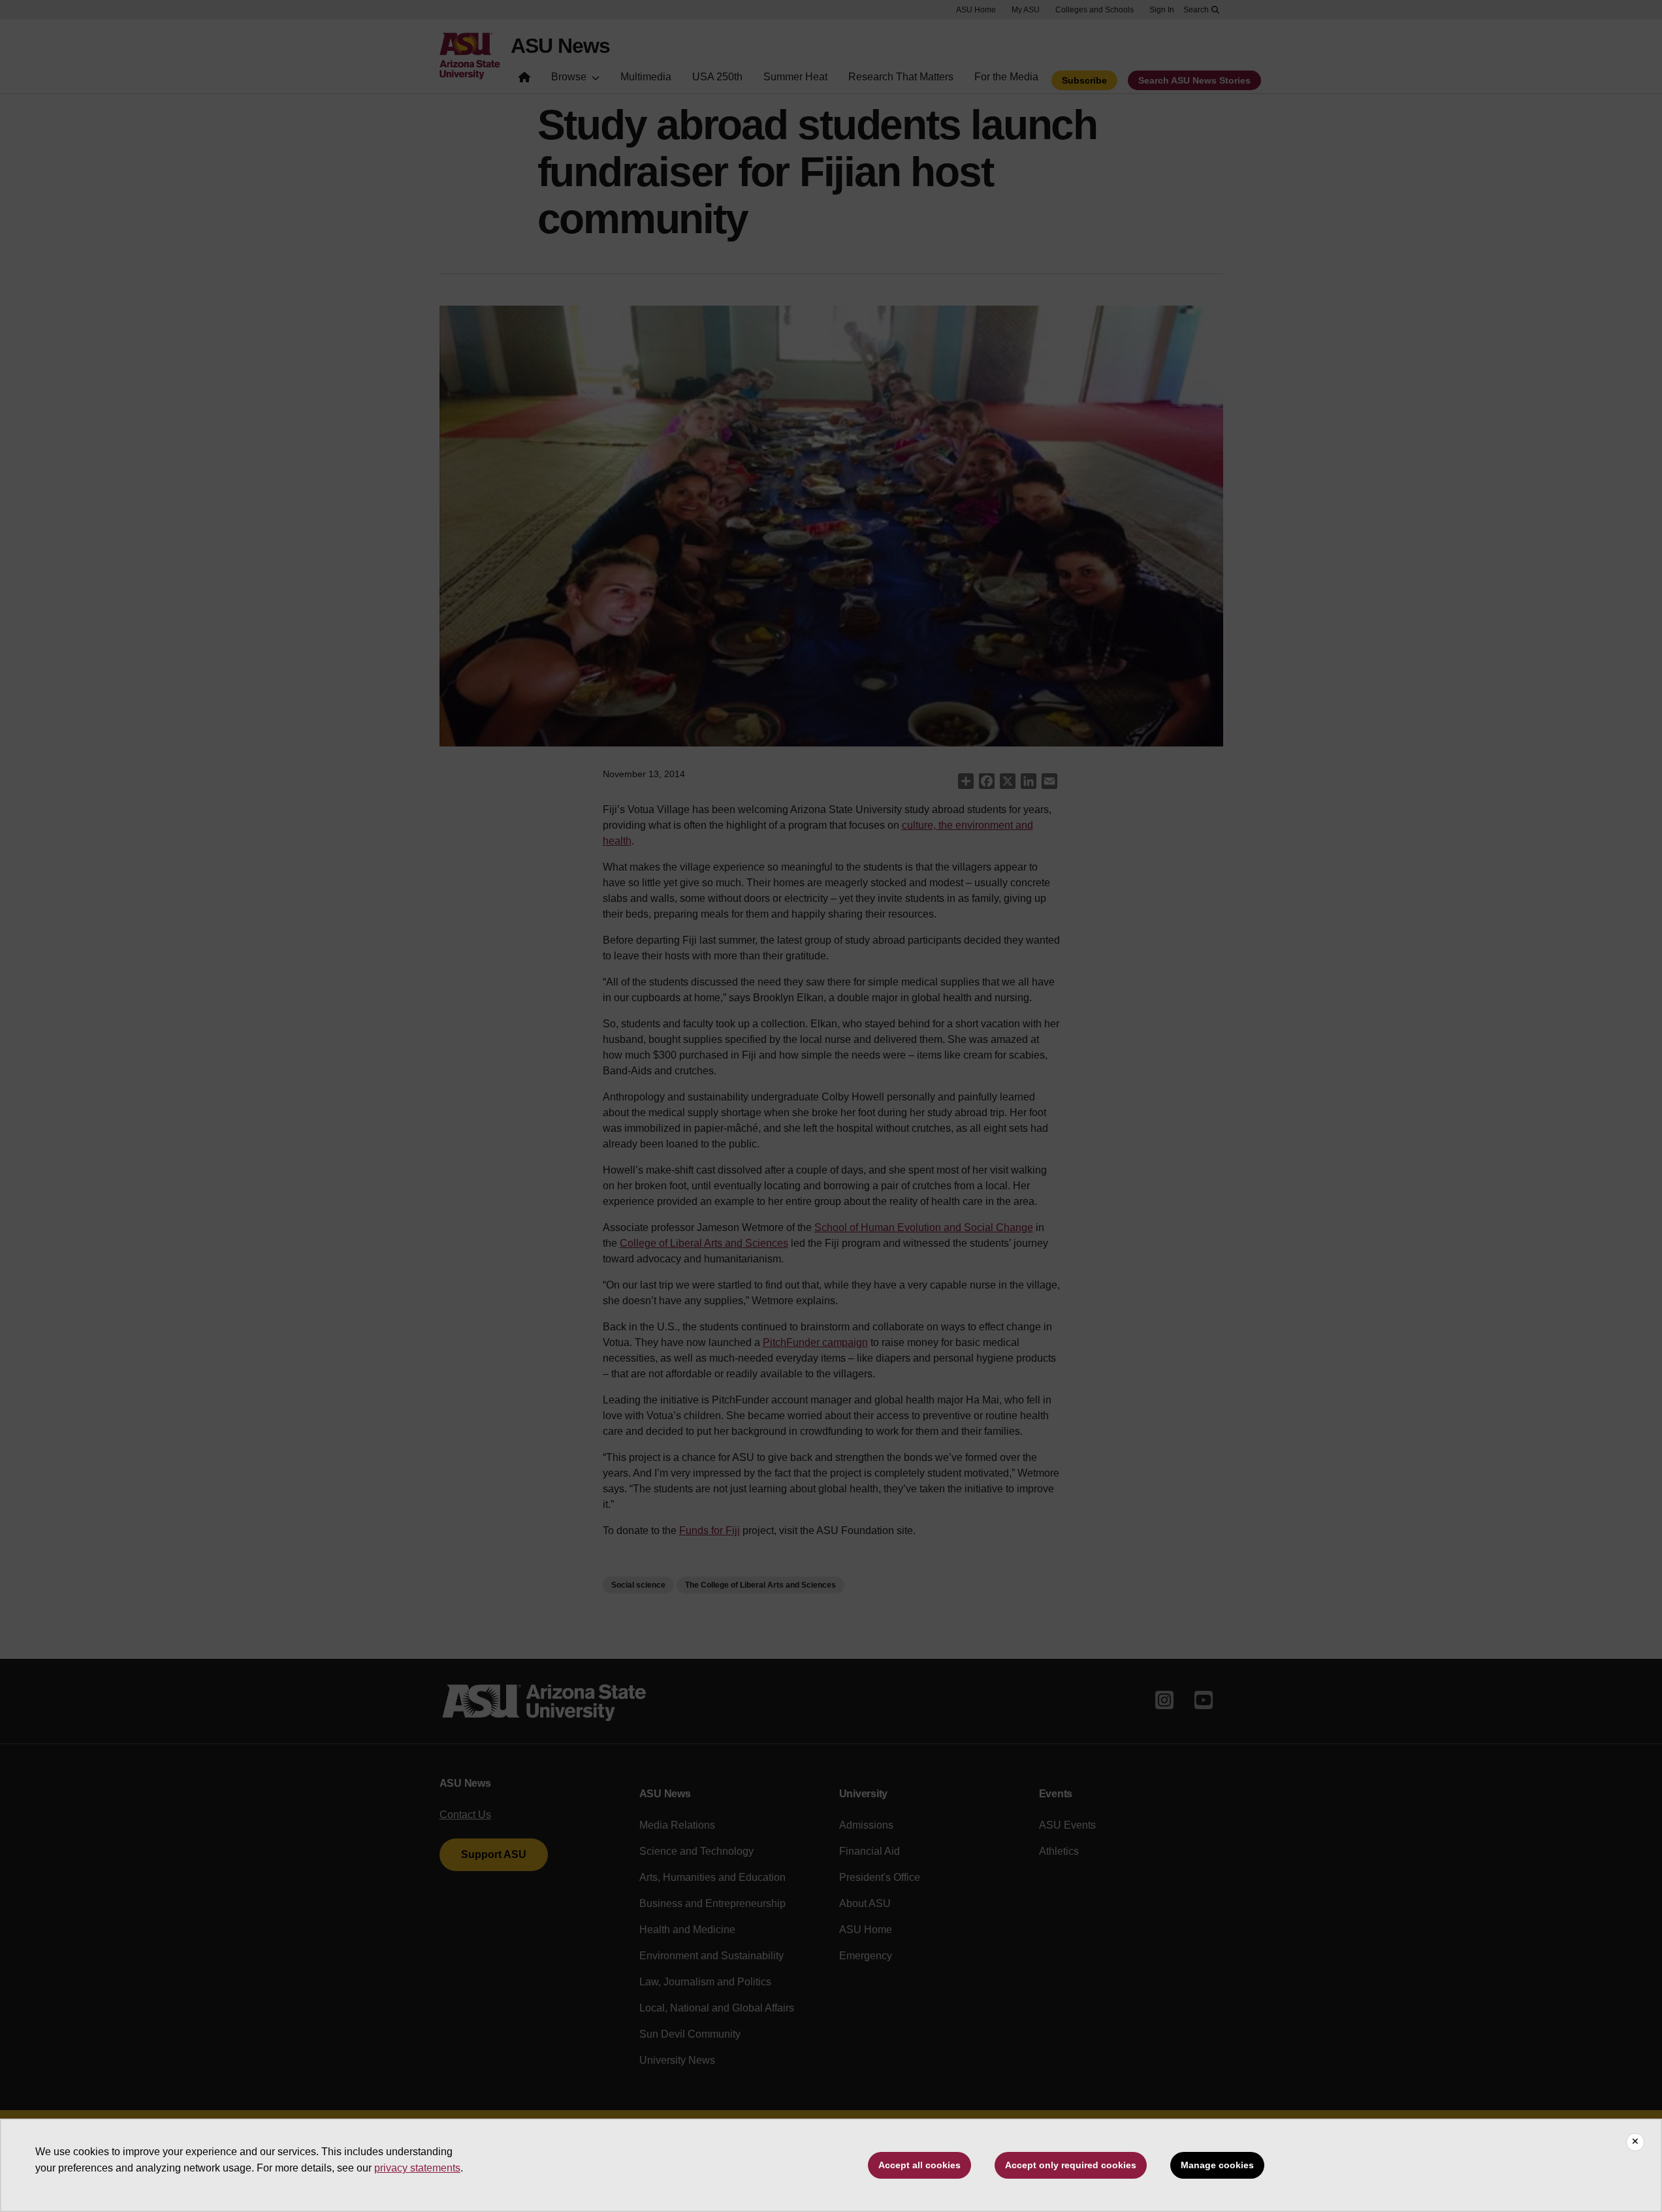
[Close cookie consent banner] (1635, 2142)
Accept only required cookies (1071, 2165)
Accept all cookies (919, 2165)
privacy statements (417, 2168)
